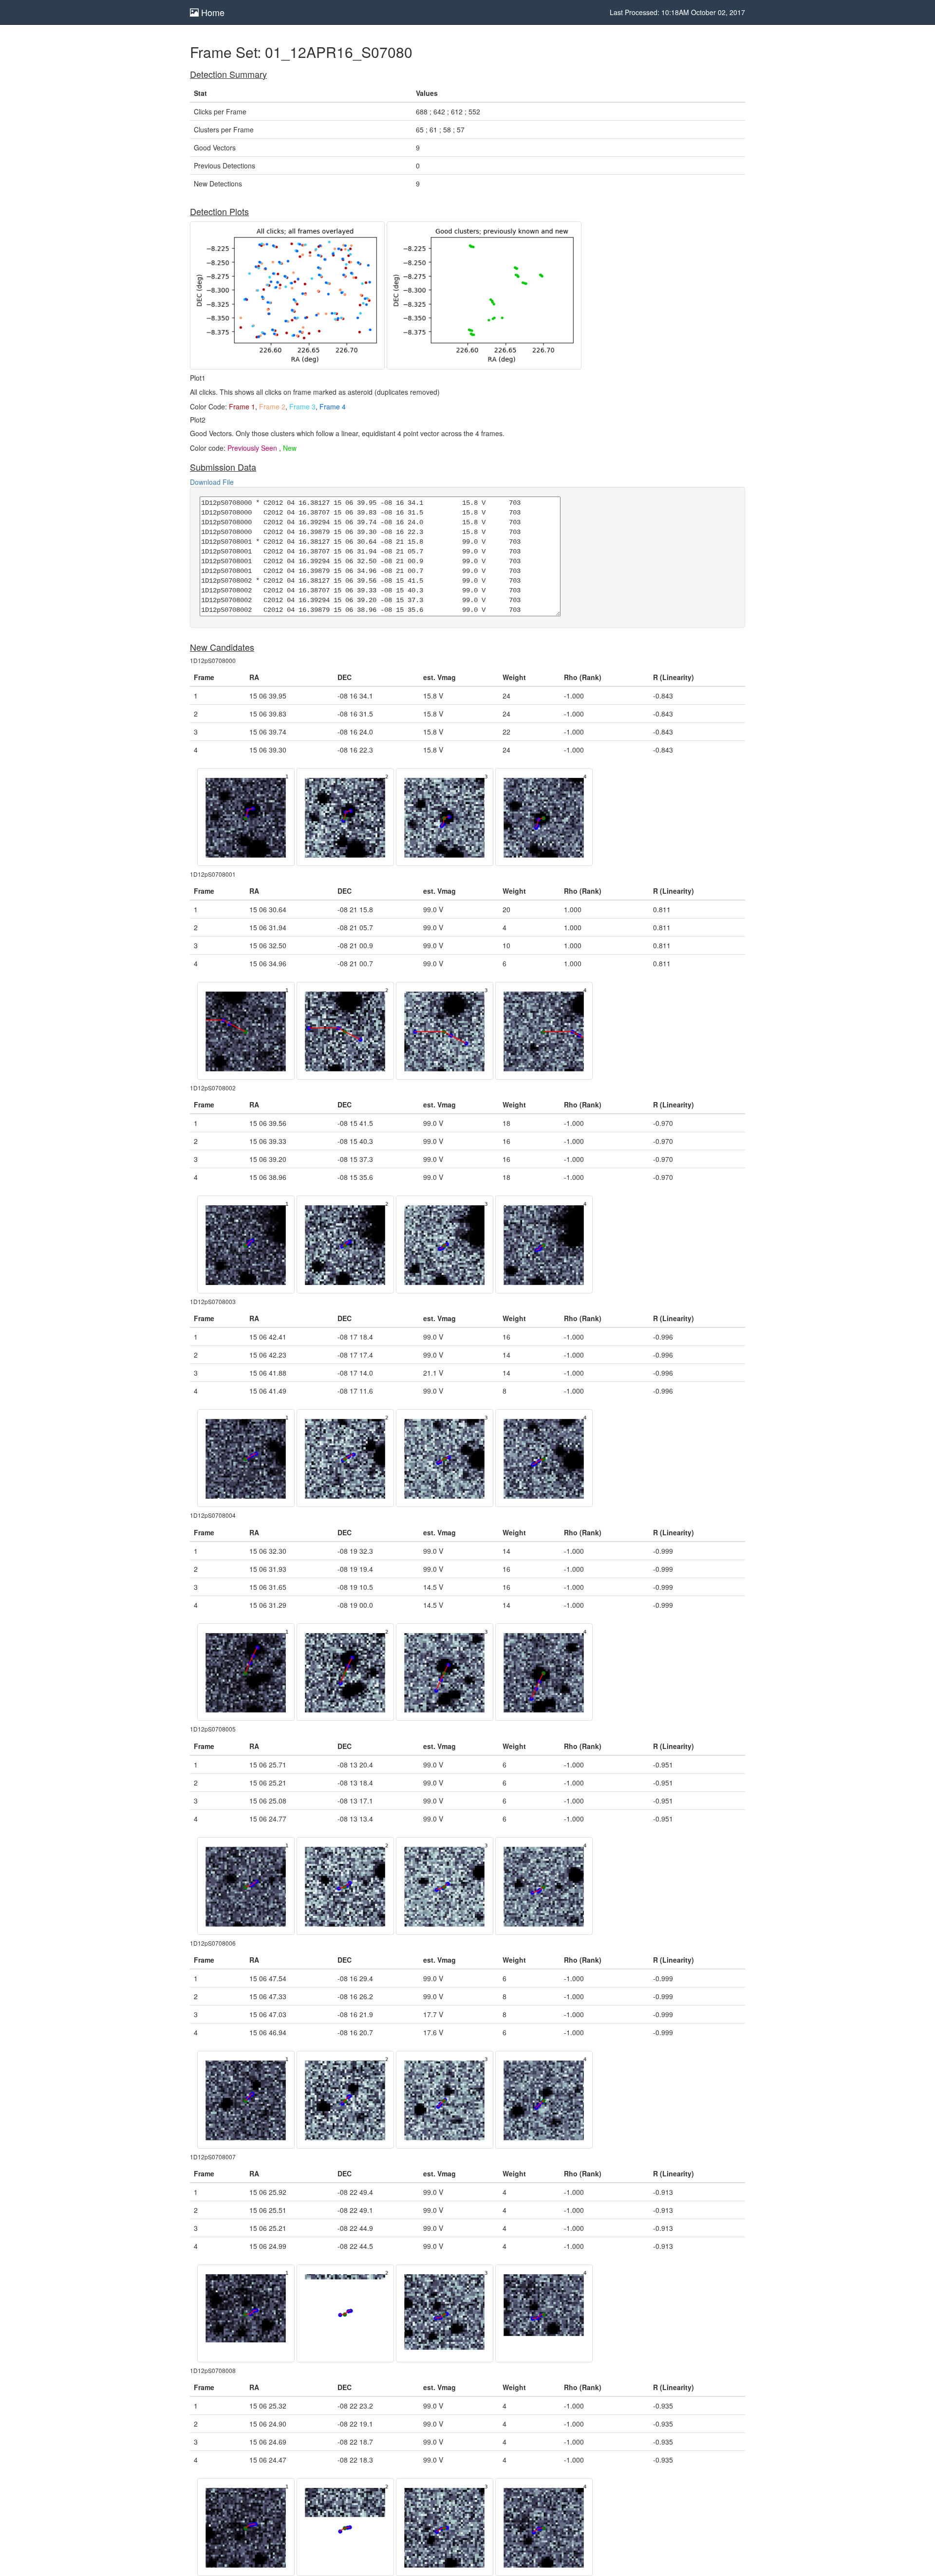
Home (212, 12)
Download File (212, 482)
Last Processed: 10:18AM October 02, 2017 (677, 12)
